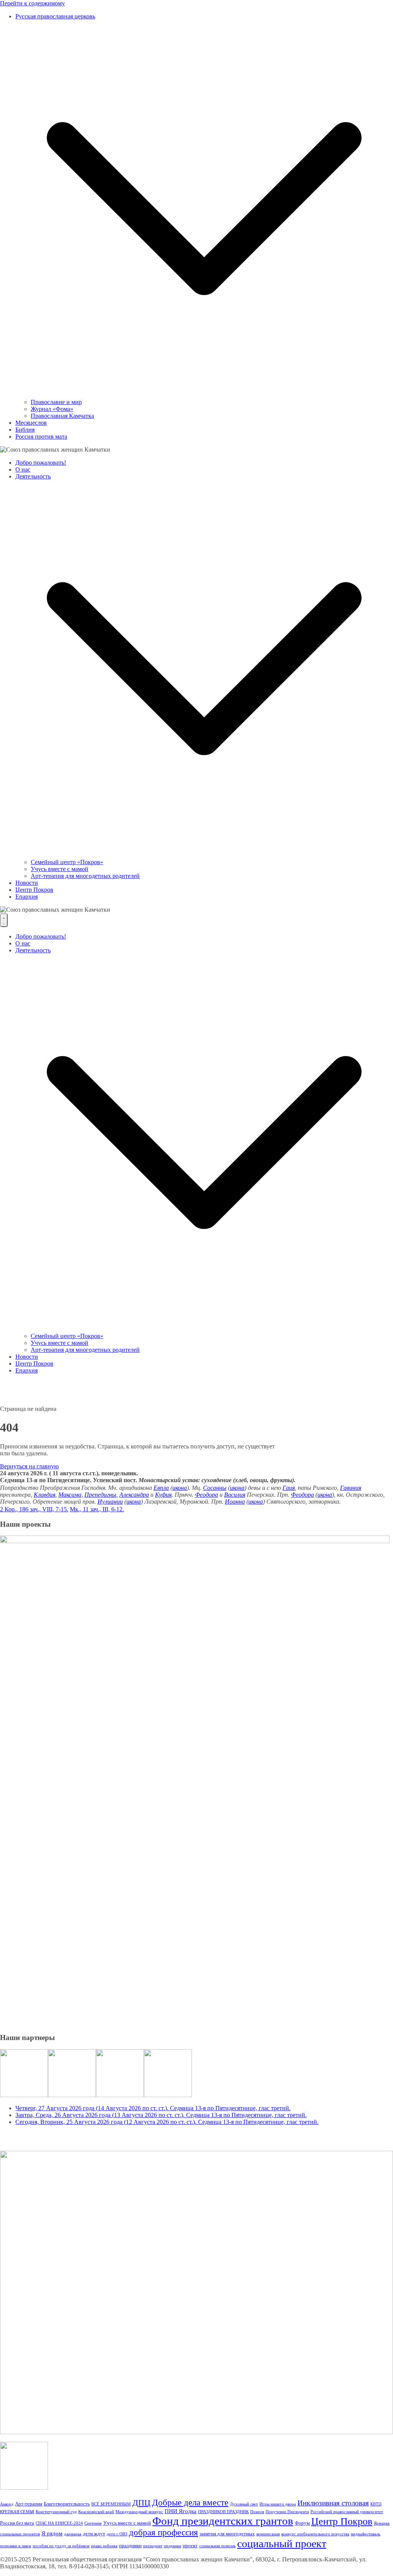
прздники (173, 2546)
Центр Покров (34, 890)
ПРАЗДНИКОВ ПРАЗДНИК (223, 2512)
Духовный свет (244, 2504)
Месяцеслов (31, 423)
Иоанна (235, 1502)
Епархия (26, 897)
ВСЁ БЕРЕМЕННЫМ (111, 2504)
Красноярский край (96, 2512)
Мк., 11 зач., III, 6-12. (97, 1509)
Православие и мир (56, 402)
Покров (257, 2512)
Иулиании (110, 1502)
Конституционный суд (56, 2512)
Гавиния (351, 1488)
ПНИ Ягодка (181, 2511)
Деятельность (33, 476)
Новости (27, 883)
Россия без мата (17, 2523)
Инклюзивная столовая (333, 2503)
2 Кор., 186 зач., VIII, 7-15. (34, 1509)
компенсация (268, 2534)
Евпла (161, 1488)
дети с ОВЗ (117, 2534)
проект (190, 2546)
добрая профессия (163, 2532)
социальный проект (282, 2544)
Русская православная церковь (55, 16)
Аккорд (7, 2504)
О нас (23, 469)
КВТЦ (376, 2504)
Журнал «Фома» (52, 409)
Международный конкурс (139, 2512)
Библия (25, 430)
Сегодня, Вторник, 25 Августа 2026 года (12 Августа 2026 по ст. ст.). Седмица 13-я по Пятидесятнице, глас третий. (167, 2122)
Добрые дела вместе (190, 2502)
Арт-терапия (29, 2504)
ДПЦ (141, 2503)
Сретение (93, 2523)
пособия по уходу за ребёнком (61, 2546)
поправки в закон (16, 2546)
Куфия (163, 1495)
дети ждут (94, 2534)
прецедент (153, 2546)
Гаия (289, 1488)
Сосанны (215, 1488)
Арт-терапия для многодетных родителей (85, 876)
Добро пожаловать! (41, 463)
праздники (130, 2546)
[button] (204, 395)
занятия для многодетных (227, 2534)
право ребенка (104, 2546)
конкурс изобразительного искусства (315, 2534)
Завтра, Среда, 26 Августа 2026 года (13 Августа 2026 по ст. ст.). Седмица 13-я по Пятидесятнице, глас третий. (161, 2115)
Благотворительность (67, 2504)
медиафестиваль (366, 2534)
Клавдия (45, 1495)
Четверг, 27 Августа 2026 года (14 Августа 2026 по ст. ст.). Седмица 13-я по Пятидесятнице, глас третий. (153, 2108)
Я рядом (52, 2533)
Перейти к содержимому (32, 3)
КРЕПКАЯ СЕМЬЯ (17, 2512)
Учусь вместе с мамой (59, 869)
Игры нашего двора (278, 2504)
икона (180, 1488)
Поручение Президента (287, 2512)
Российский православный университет (347, 2512)
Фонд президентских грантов (223, 2521)
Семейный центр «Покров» (67, 862)
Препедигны (100, 1495)
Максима (70, 1495)
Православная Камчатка (62, 416)
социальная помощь (217, 2546)
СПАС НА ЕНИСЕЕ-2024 (59, 2523)
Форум (302, 2523)
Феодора (206, 1495)
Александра (134, 1495)
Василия (235, 1495)
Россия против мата (41, 436)
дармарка (73, 2534)
